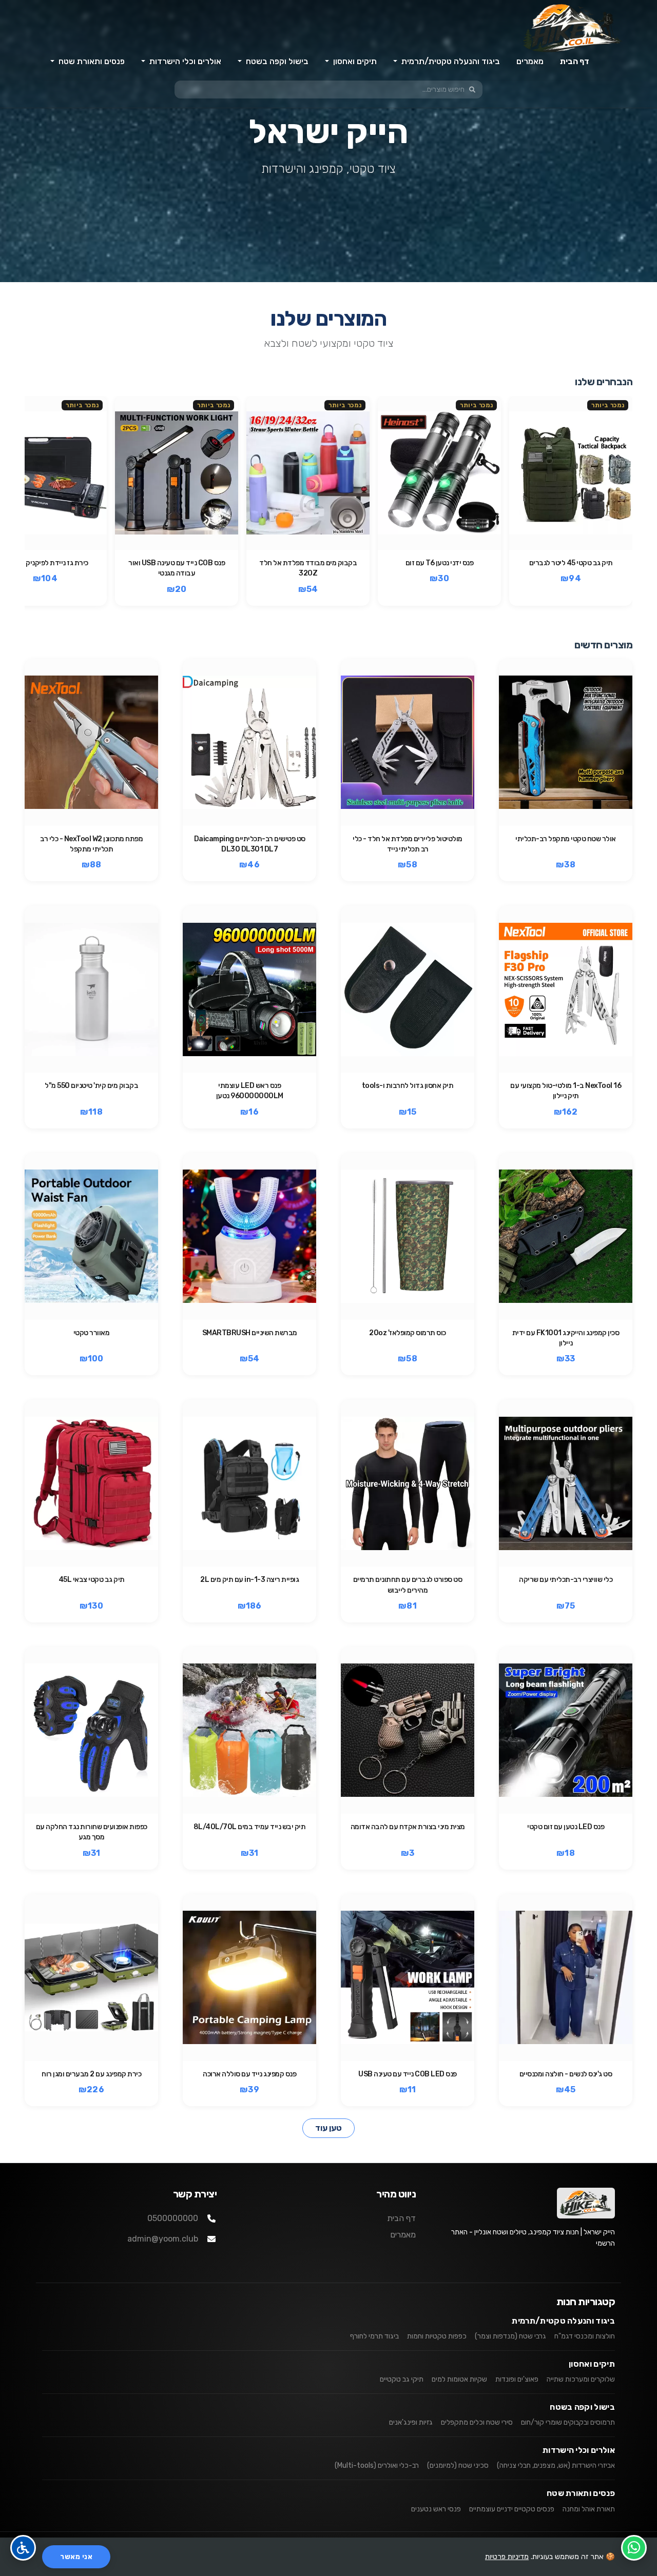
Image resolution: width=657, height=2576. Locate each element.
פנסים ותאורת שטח (581, 2493)
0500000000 (173, 2218)
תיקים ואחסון (592, 2364)
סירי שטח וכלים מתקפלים (477, 2422)
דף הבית (575, 61)
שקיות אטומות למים (459, 2379)
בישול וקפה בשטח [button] (276, 61)
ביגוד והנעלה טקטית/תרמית (563, 2321)
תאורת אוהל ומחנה (589, 2509)
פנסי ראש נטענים (436, 2509)
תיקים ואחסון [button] (354, 61)
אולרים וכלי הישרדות (579, 2450)
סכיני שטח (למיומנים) (458, 2465)
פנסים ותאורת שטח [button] (91, 61)
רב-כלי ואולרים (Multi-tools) (377, 2465)
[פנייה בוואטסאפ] (634, 2548)
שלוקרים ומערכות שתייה (581, 2379)
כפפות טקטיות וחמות (437, 2336)
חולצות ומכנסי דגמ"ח (585, 2336)
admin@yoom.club (163, 2239)
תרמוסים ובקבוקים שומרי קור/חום (568, 2422)
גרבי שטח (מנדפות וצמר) (510, 2336)
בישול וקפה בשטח (582, 2407)
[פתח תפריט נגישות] (23, 2548)
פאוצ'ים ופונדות (517, 2379)
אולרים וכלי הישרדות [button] (184, 61)
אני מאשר (76, 2557)
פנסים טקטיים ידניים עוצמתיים (512, 2509)
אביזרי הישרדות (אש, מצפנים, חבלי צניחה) (556, 2465)
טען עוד (328, 2128)
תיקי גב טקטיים (402, 2379)
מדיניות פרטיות (507, 2557)
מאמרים (530, 61)
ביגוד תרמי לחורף (374, 2336)
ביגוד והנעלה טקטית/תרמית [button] (450, 61)
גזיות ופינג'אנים (411, 2422)
